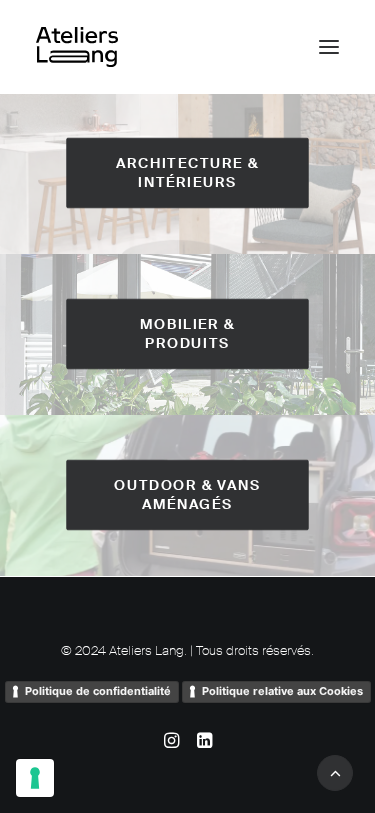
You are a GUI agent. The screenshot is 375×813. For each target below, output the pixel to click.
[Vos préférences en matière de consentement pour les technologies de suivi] (35, 778)
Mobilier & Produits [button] (190, 334)
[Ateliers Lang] (77, 47)
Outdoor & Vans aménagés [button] (189, 495)
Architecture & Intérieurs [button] (189, 173)
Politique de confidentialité (98, 691)
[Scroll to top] (335, 772)
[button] (329, 47)
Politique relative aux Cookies (282, 691)
